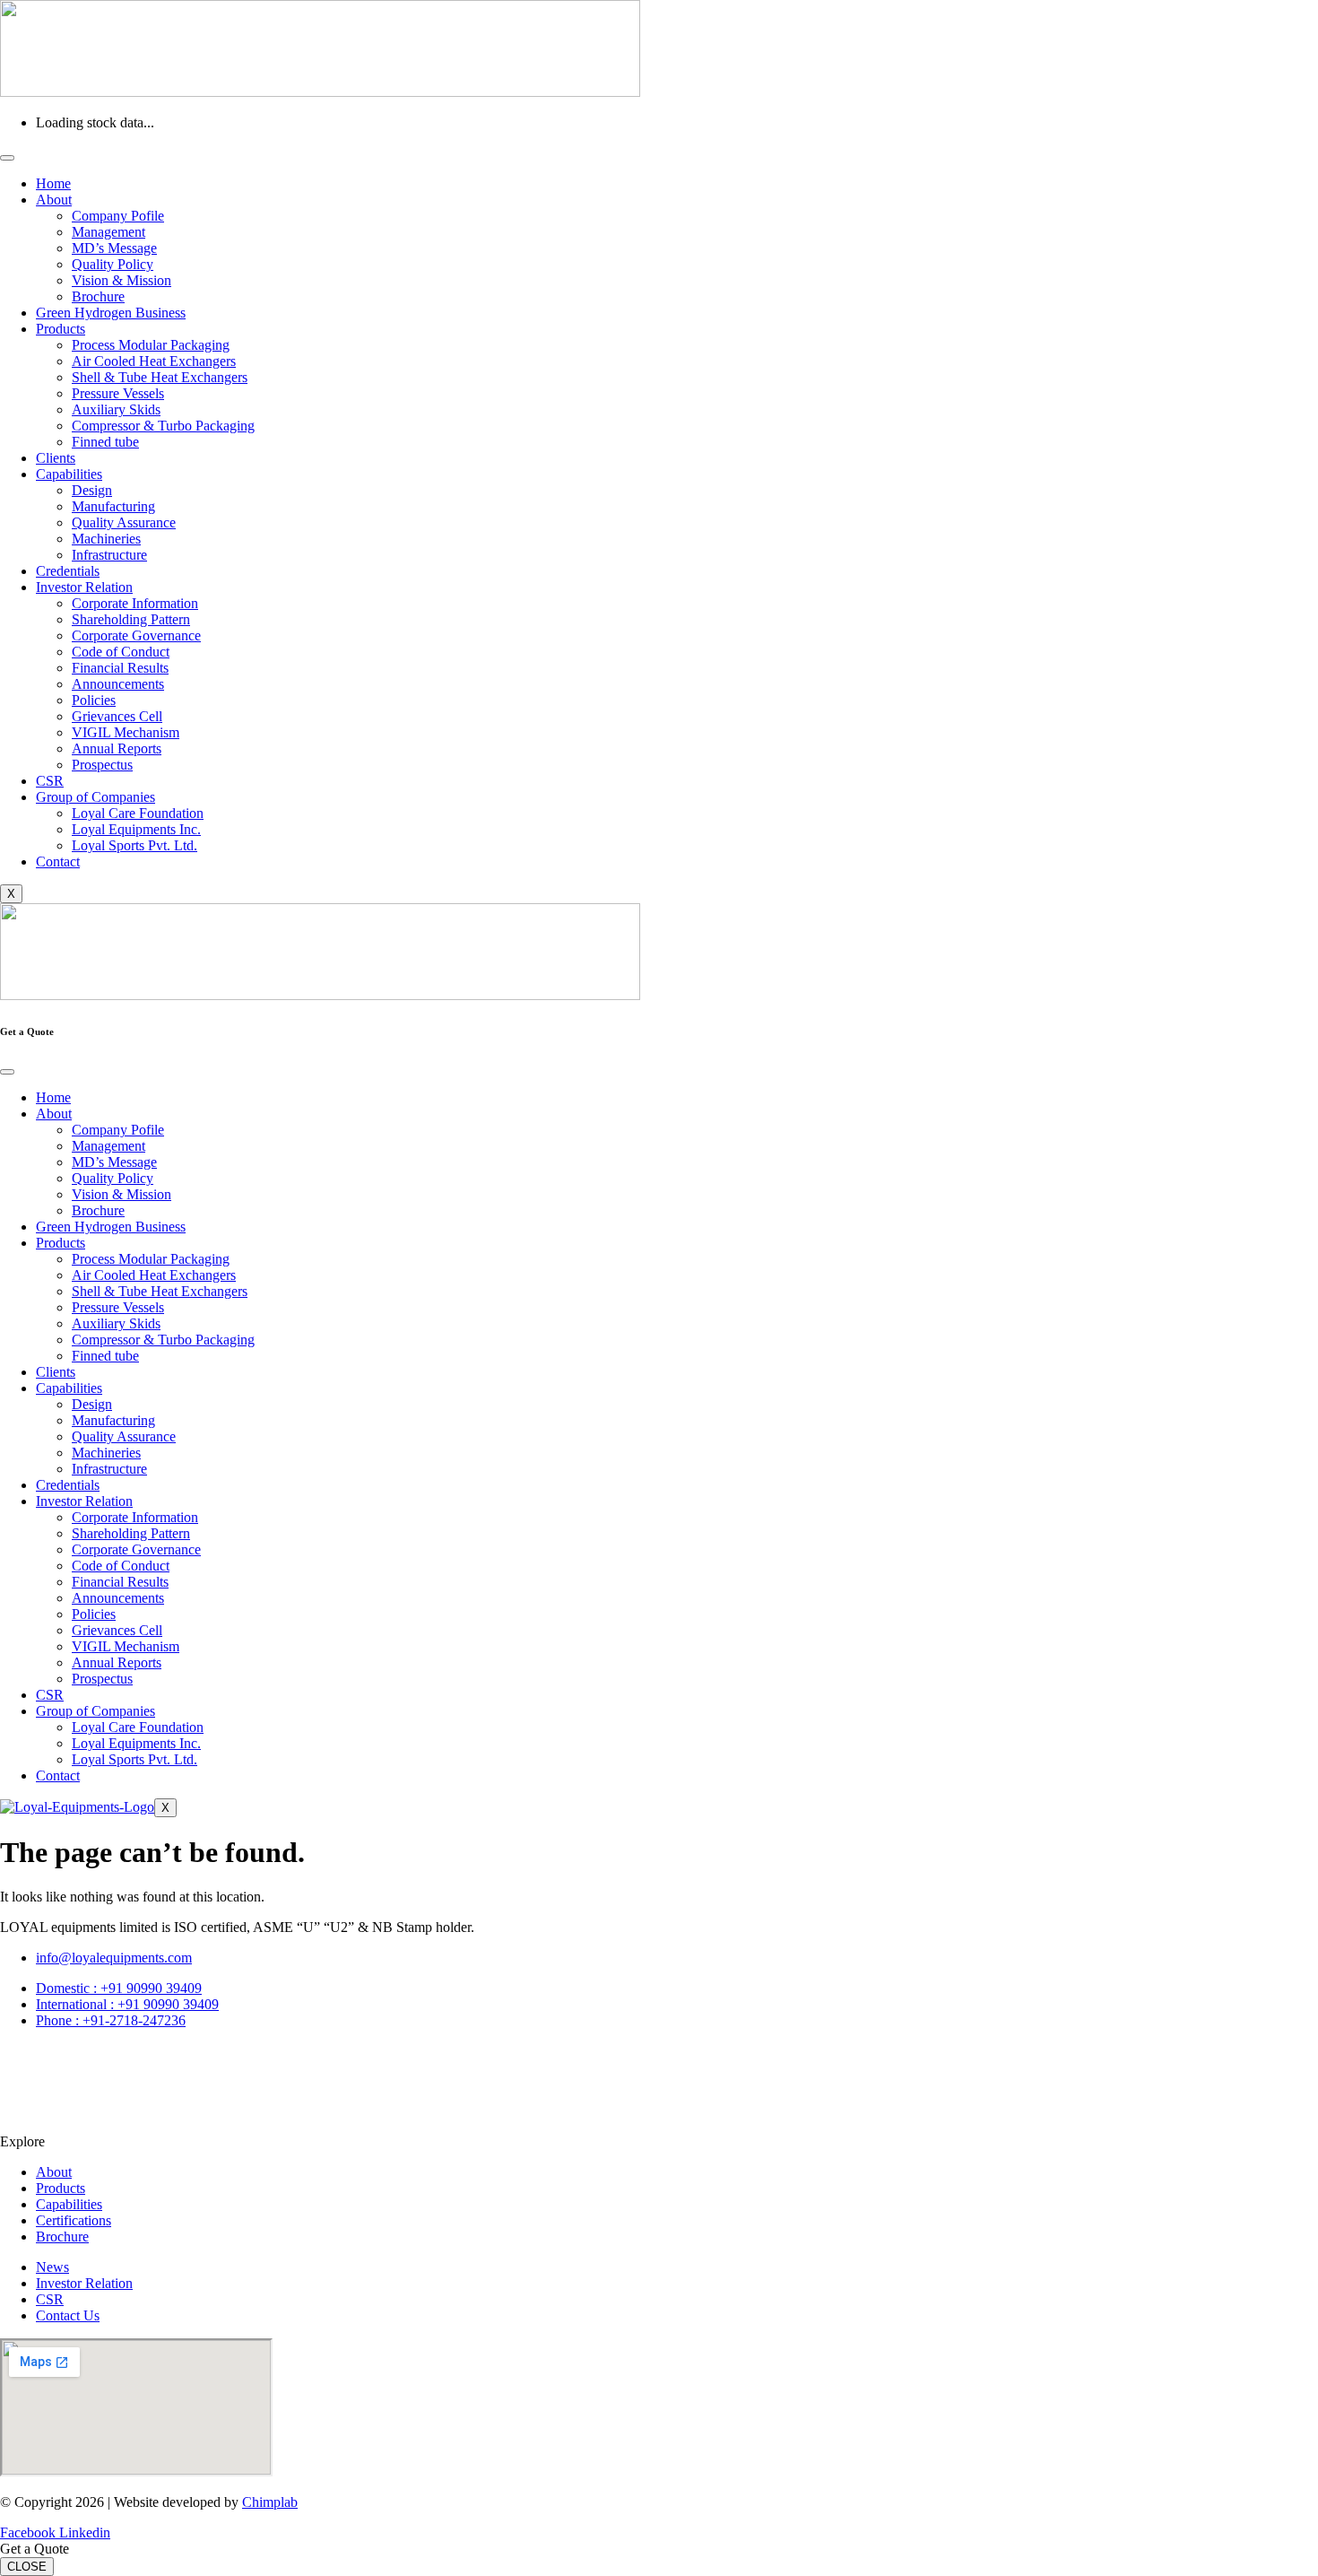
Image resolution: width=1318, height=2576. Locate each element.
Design (92, 490)
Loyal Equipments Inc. (136, 829)
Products (61, 329)
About (54, 200)
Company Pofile (118, 216)
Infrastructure (109, 555)
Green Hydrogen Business (111, 313)
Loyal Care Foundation (138, 813)
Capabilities (69, 474)
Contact (58, 862)
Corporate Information (135, 603)
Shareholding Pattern (131, 619)
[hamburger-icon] (7, 158)
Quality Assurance (124, 522)
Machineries (106, 539)
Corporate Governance (136, 635)
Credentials (68, 571)
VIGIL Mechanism (126, 732)
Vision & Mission (121, 280)
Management (108, 232)
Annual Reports (117, 748)
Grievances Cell (117, 716)
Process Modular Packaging (151, 345)
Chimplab (270, 2502)
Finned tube (105, 442)
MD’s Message (114, 248)
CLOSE (27, 2567)
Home (53, 183)
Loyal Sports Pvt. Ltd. (134, 845)
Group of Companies (95, 797)
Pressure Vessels (118, 393)
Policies (94, 700)
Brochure (98, 296)
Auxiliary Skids (116, 409)
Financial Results (120, 668)
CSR (50, 781)
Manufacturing (113, 506)
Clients (56, 458)
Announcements (118, 684)
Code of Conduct (121, 652)
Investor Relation (84, 587)
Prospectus (102, 765)
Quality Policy (113, 264)
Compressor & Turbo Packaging (163, 426)
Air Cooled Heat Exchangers (154, 361)
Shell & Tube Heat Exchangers (160, 377)
